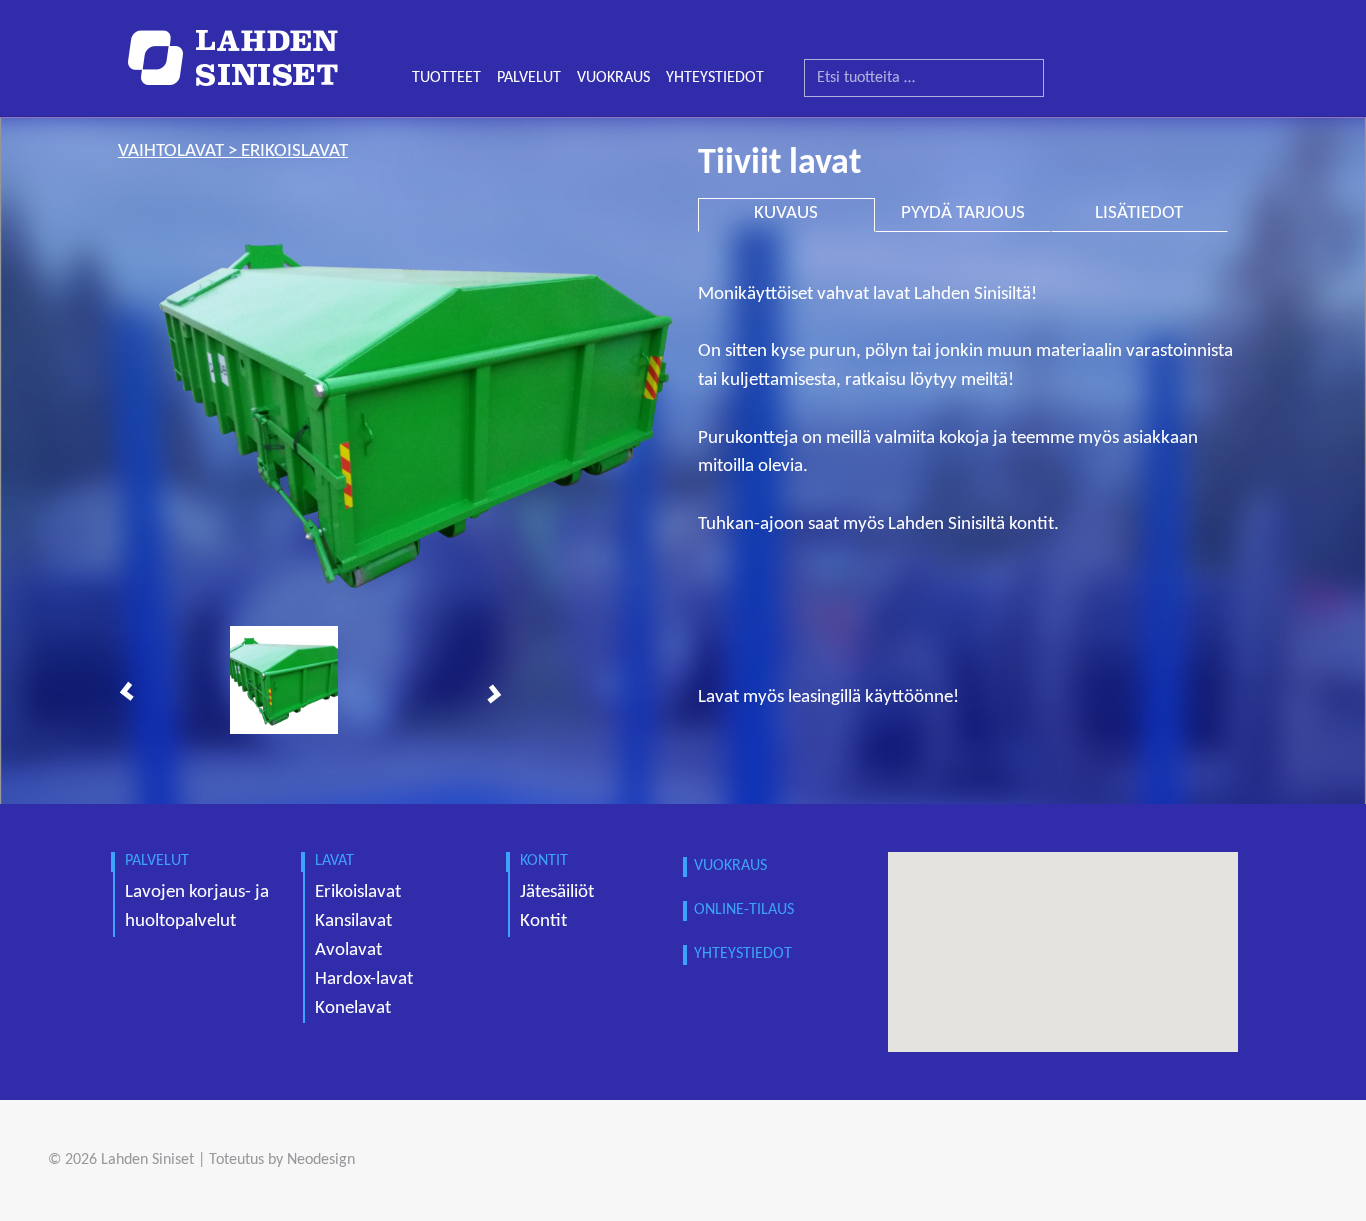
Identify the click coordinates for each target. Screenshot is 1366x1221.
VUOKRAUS (613, 78)
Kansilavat (353, 921)
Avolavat (348, 950)
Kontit (543, 921)
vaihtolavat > (179, 151)
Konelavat (353, 1008)
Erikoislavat (358, 892)
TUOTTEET (446, 78)
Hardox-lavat (364, 979)
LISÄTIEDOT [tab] (1139, 213)
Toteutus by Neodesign (282, 1160)
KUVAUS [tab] (786, 213)
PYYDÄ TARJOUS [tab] (963, 213)
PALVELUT (529, 78)
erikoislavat (294, 151)
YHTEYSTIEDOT (715, 78)
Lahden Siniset (147, 1160)
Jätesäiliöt (557, 892)
